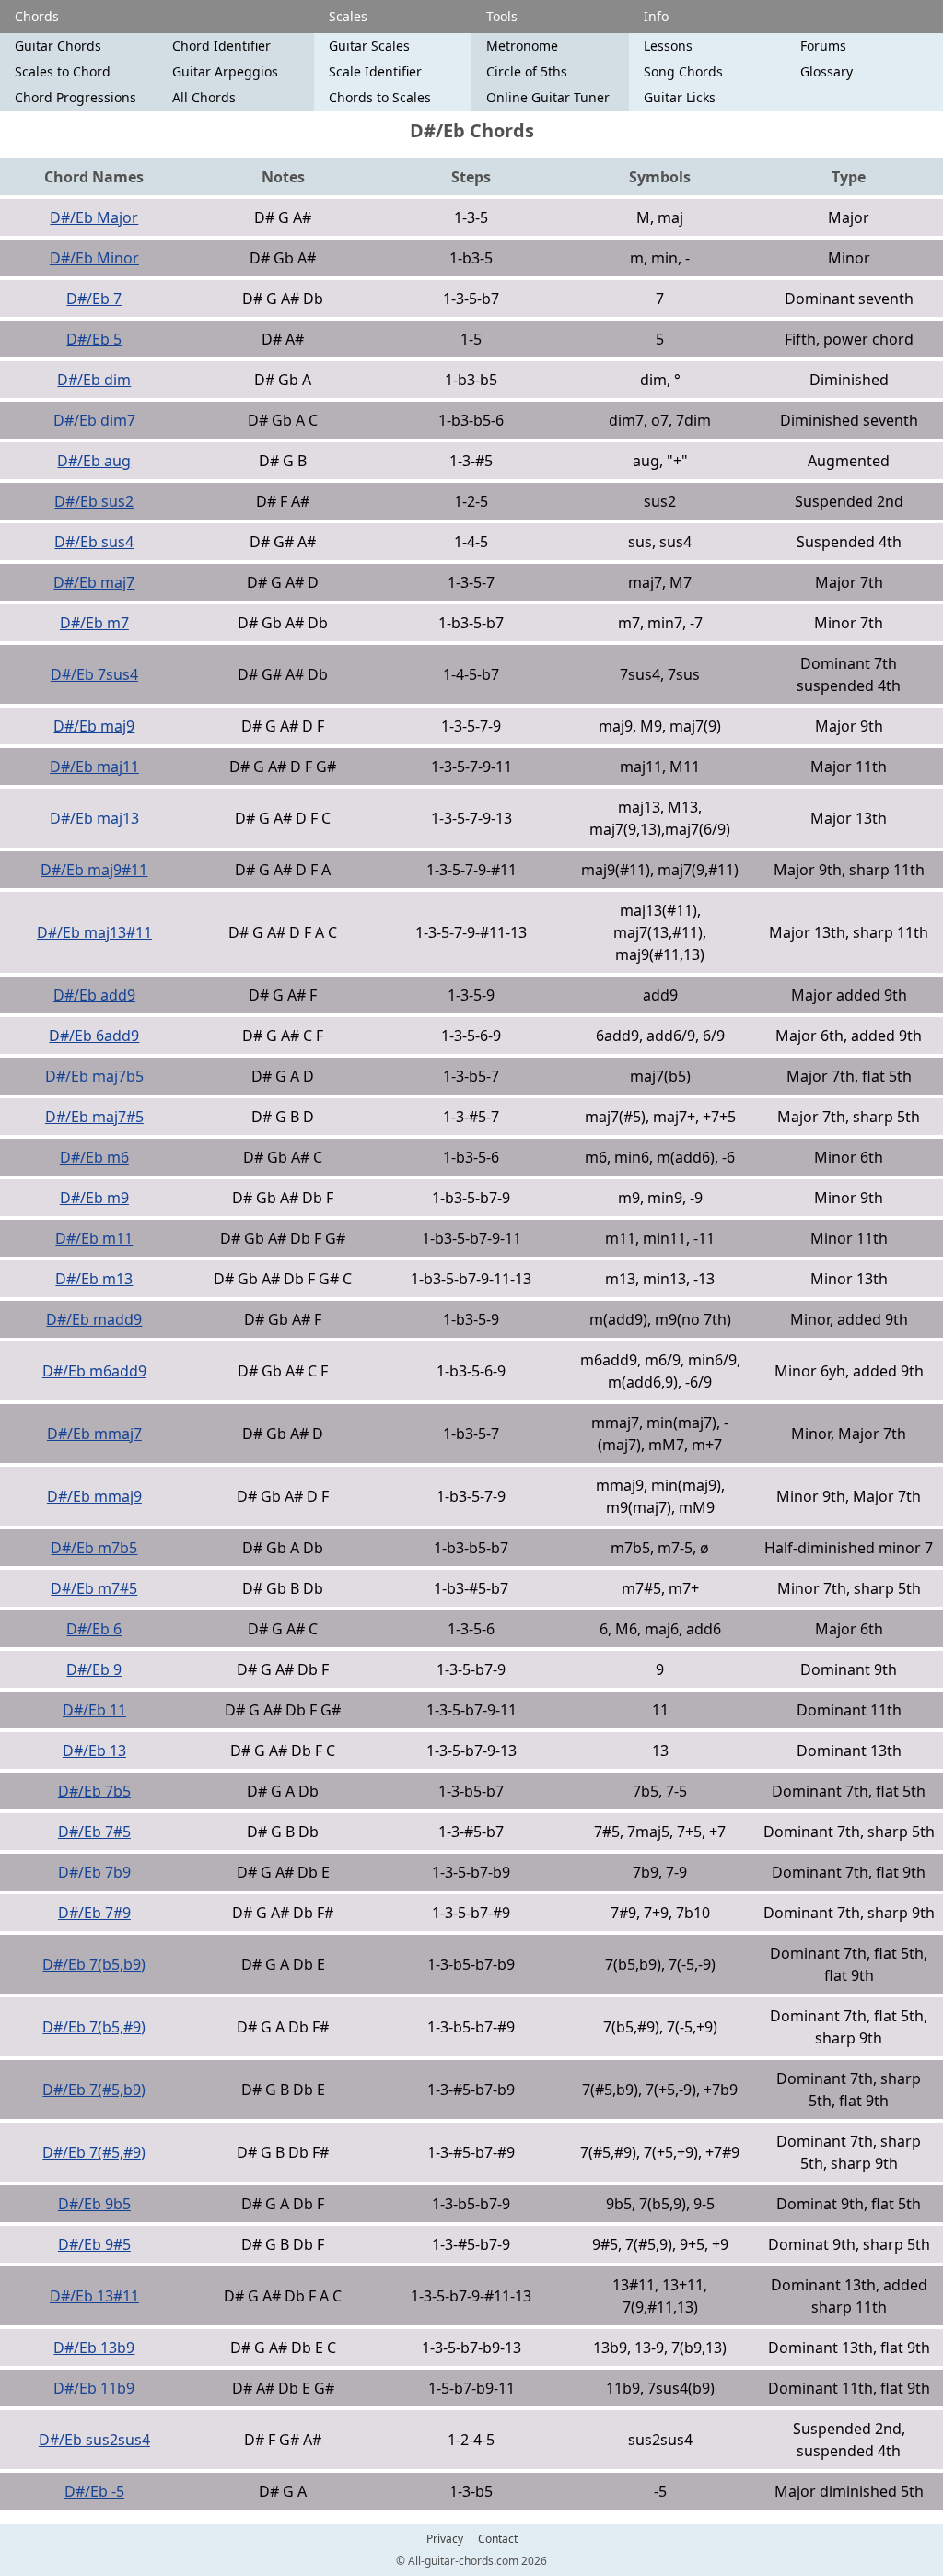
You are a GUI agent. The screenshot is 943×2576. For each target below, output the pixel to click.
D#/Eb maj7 (94, 582)
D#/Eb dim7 (94, 420)
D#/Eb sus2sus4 (94, 2440)
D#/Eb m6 (94, 1157)
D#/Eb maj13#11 (94, 932)
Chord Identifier (221, 46)
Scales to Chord (63, 71)
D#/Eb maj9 (94, 726)
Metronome (522, 46)
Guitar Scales (369, 46)
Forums (823, 46)
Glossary (827, 71)
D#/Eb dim (94, 380)
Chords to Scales (380, 97)
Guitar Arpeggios (225, 71)
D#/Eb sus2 (94, 501)
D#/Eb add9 (94, 995)
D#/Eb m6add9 (94, 1371)
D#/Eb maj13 (94, 818)
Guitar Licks (680, 97)
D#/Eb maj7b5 (94, 1076)
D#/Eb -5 (94, 2491)
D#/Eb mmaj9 (94, 1496)
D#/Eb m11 (94, 1238)
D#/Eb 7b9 (94, 1872)
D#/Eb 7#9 (94, 1913)
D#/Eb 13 (94, 1751)
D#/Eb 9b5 (94, 2204)
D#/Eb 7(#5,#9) (94, 2152)
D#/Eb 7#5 (94, 1832)
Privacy (445, 2539)
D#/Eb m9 (94, 1198)
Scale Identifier (375, 71)
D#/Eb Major (94, 217)
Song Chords (683, 71)
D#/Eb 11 (94, 1710)
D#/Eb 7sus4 (94, 674)
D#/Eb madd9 (94, 1319)
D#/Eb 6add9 (94, 1036)
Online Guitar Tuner (548, 97)
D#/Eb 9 (94, 1669)
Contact (498, 2539)
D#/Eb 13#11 (94, 2296)
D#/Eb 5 (94, 339)
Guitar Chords (58, 46)
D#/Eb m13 (94, 1279)
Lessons (668, 46)
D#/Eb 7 (94, 299)
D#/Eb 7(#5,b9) (94, 2090)
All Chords (204, 97)
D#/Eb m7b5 (94, 1548)
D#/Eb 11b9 (94, 2388)
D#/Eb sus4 (94, 542)
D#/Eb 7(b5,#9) (94, 2027)
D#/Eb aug (94, 461)
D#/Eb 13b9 (94, 2348)
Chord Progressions (76, 97)
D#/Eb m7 (94, 623)
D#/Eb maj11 (94, 767)
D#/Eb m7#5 (94, 1588)
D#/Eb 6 (94, 1629)
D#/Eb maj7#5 (94, 1117)
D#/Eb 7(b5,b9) (94, 1964)
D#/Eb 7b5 (94, 1791)
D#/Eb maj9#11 (94, 870)
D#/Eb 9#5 (94, 2244)
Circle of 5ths (527, 71)
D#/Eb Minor (94, 258)
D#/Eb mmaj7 (94, 1434)
